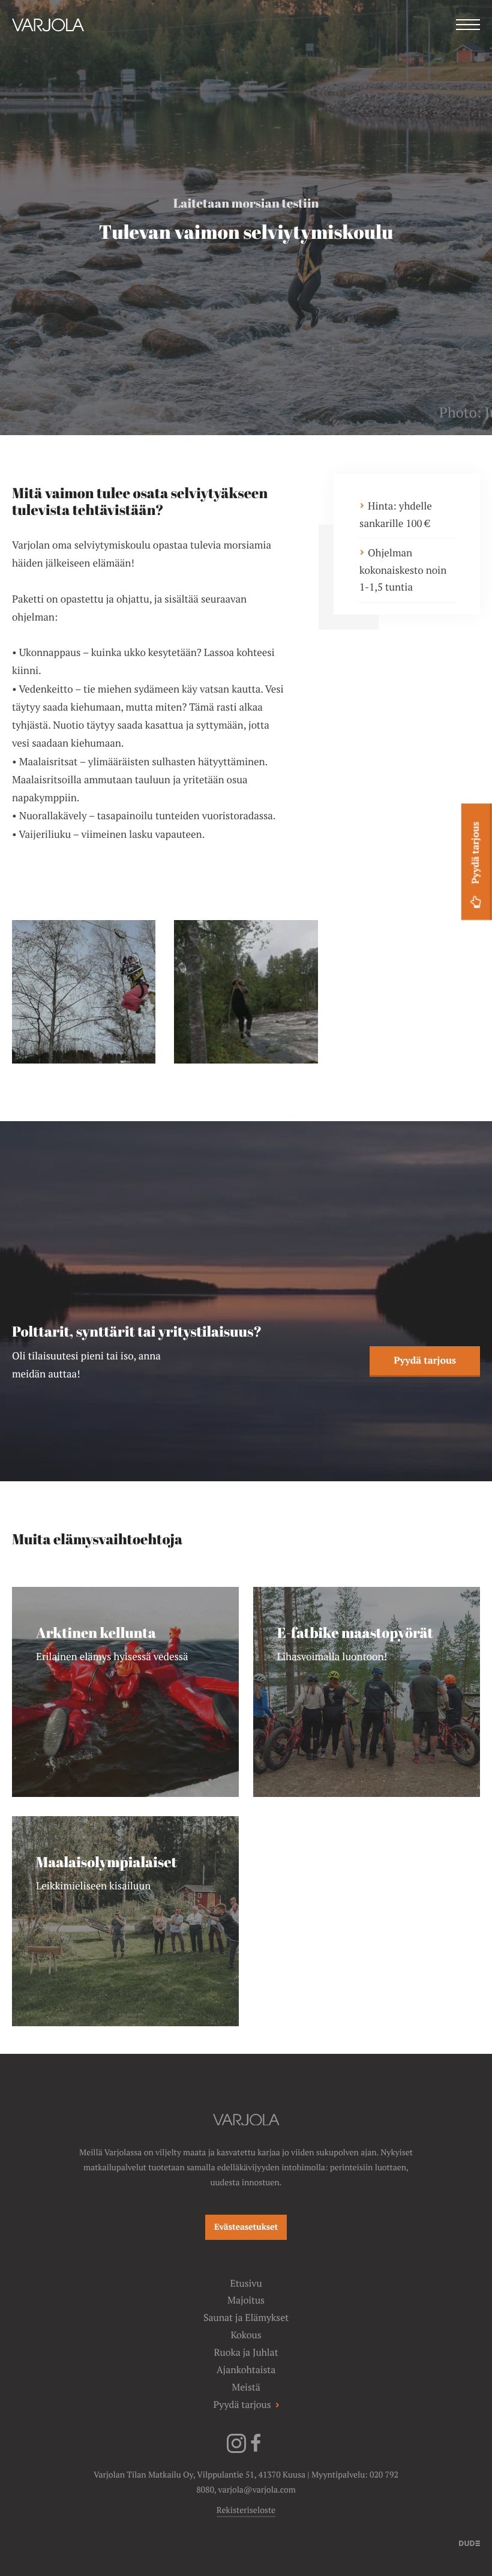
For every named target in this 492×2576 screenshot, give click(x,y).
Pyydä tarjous (425, 1360)
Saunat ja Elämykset (246, 2318)
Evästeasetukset (246, 2227)
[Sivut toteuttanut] (469, 2542)
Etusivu (246, 2283)
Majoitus (246, 2300)
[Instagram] (236, 2451)
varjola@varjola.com (257, 2490)
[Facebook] (256, 2451)
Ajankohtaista (246, 2370)
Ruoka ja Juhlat (246, 2352)
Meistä (246, 2387)
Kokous (246, 2335)
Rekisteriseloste (246, 2511)
